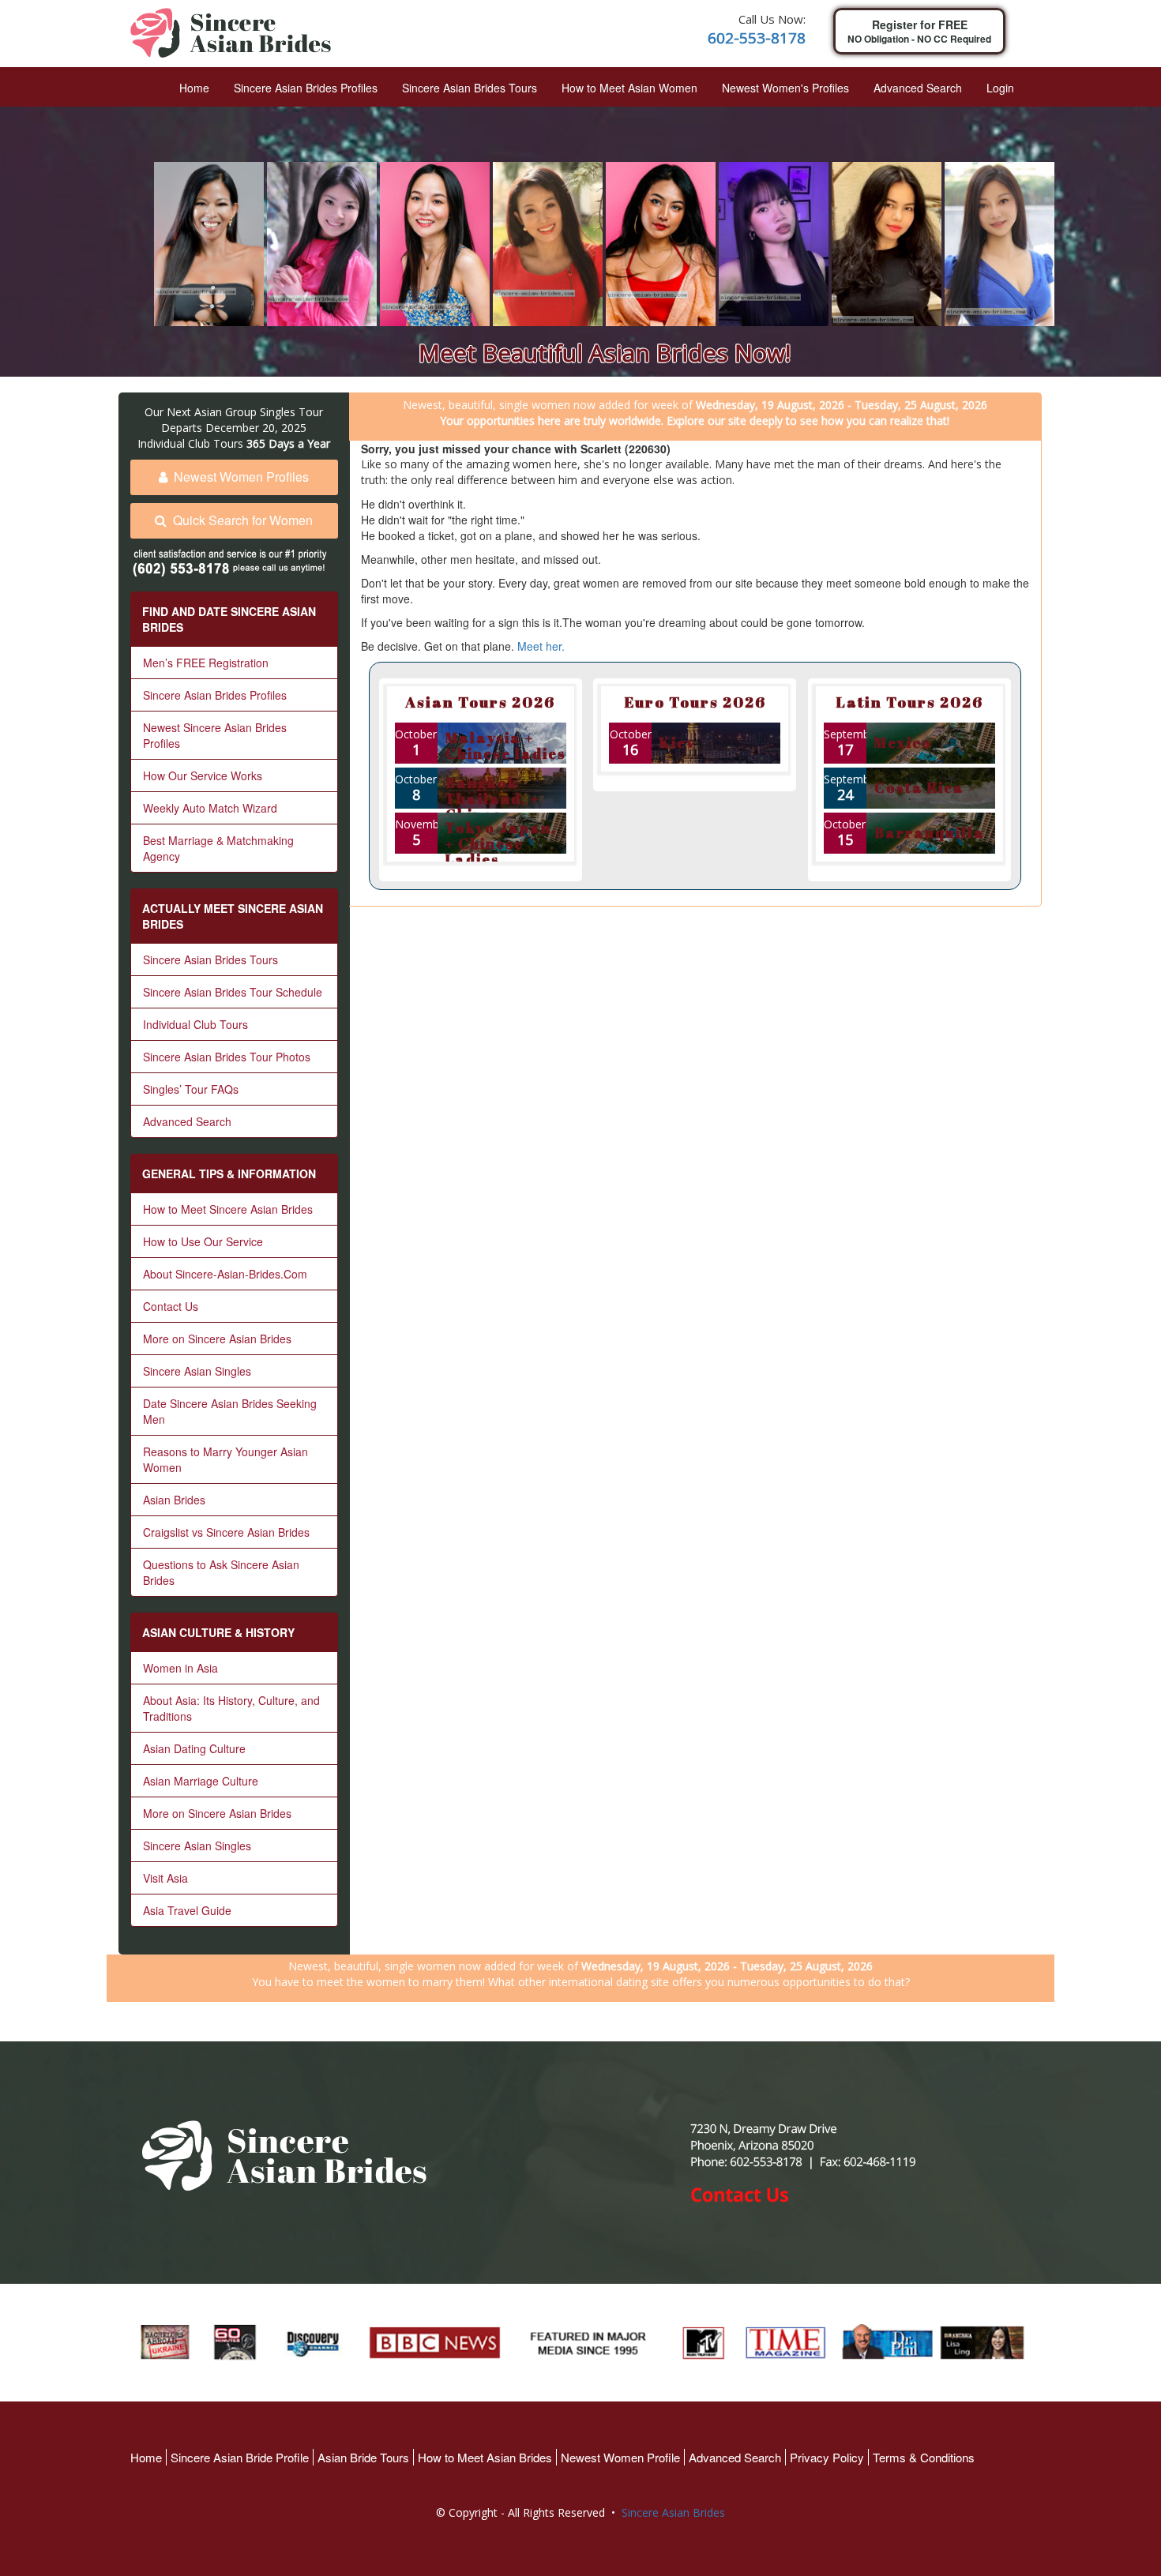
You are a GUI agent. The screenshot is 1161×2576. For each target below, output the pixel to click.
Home (194, 88)
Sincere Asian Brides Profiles (306, 88)
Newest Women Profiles (241, 477)
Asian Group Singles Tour (259, 412)
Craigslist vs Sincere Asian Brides (226, 1532)
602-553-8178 (757, 38)
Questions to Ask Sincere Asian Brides (221, 1572)
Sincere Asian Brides (673, 2512)
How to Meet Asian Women (629, 88)
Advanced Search (918, 88)
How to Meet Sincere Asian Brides (228, 1209)
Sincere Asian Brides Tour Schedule (233, 992)
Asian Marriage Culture (201, 1781)
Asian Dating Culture (194, 1748)
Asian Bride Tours (363, 2457)
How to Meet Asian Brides (485, 2457)
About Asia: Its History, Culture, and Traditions (231, 1708)
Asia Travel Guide (187, 1910)
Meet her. (541, 646)
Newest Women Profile (620, 2457)
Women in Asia (180, 1668)
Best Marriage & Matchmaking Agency (218, 848)
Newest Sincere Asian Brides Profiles (215, 735)
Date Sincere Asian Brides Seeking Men (230, 1411)
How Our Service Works (203, 775)
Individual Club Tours (195, 1024)
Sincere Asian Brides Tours (470, 88)
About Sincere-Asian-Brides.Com (225, 1274)
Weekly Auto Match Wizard (210, 808)
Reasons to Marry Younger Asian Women (225, 1459)
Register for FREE (919, 31)
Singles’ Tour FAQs (191, 1089)
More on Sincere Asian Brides (217, 1339)
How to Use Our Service (203, 1241)
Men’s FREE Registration (206, 663)
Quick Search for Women (243, 520)
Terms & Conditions (924, 2457)
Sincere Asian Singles (197, 1371)
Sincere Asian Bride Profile (240, 2457)
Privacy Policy (827, 2457)
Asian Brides (174, 1500)
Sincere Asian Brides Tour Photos (227, 1057)
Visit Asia (165, 1878)
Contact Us (171, 1306)
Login (1000, 88)
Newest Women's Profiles (785, 88)
